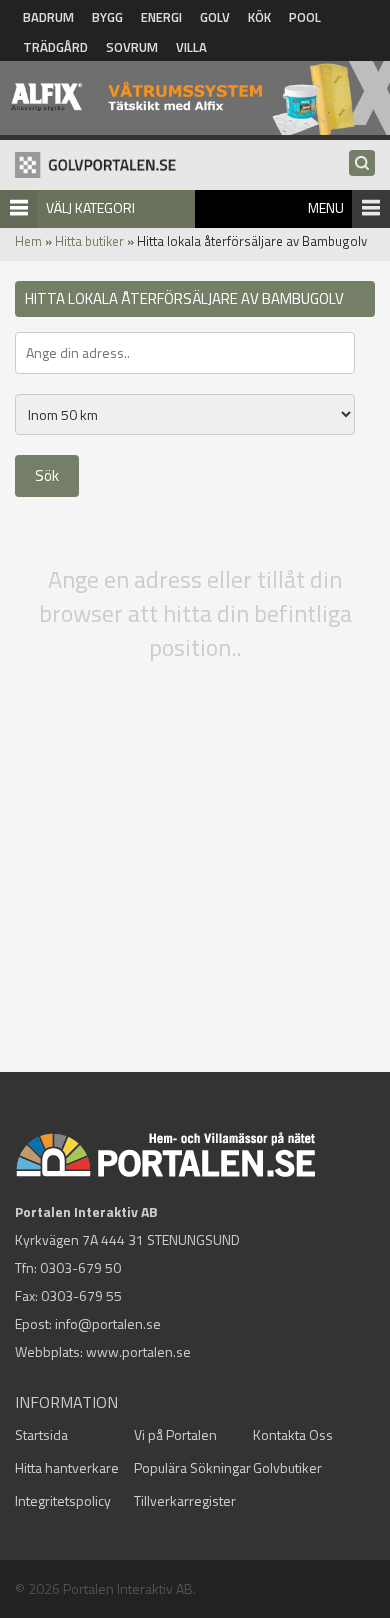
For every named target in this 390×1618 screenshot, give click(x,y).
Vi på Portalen (175, 1434)
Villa (191, 47)
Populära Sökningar (192, 1467)
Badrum (48, 17)
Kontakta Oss (293, 1434)
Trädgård (55, 47)
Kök (259, 17)
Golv (215, 17)
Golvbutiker (287, 1467)
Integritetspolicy (63, 1500)
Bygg (107, 17)
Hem (28, 241)
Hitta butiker (89, 241)
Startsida (41, 1434)
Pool (305, 17)
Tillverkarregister (185, 1500)
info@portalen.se (108, 1323)
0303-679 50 (80, 1267)
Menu (326, 207)
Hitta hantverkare (67, 1467)
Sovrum (132, 47)
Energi (161, 17)
